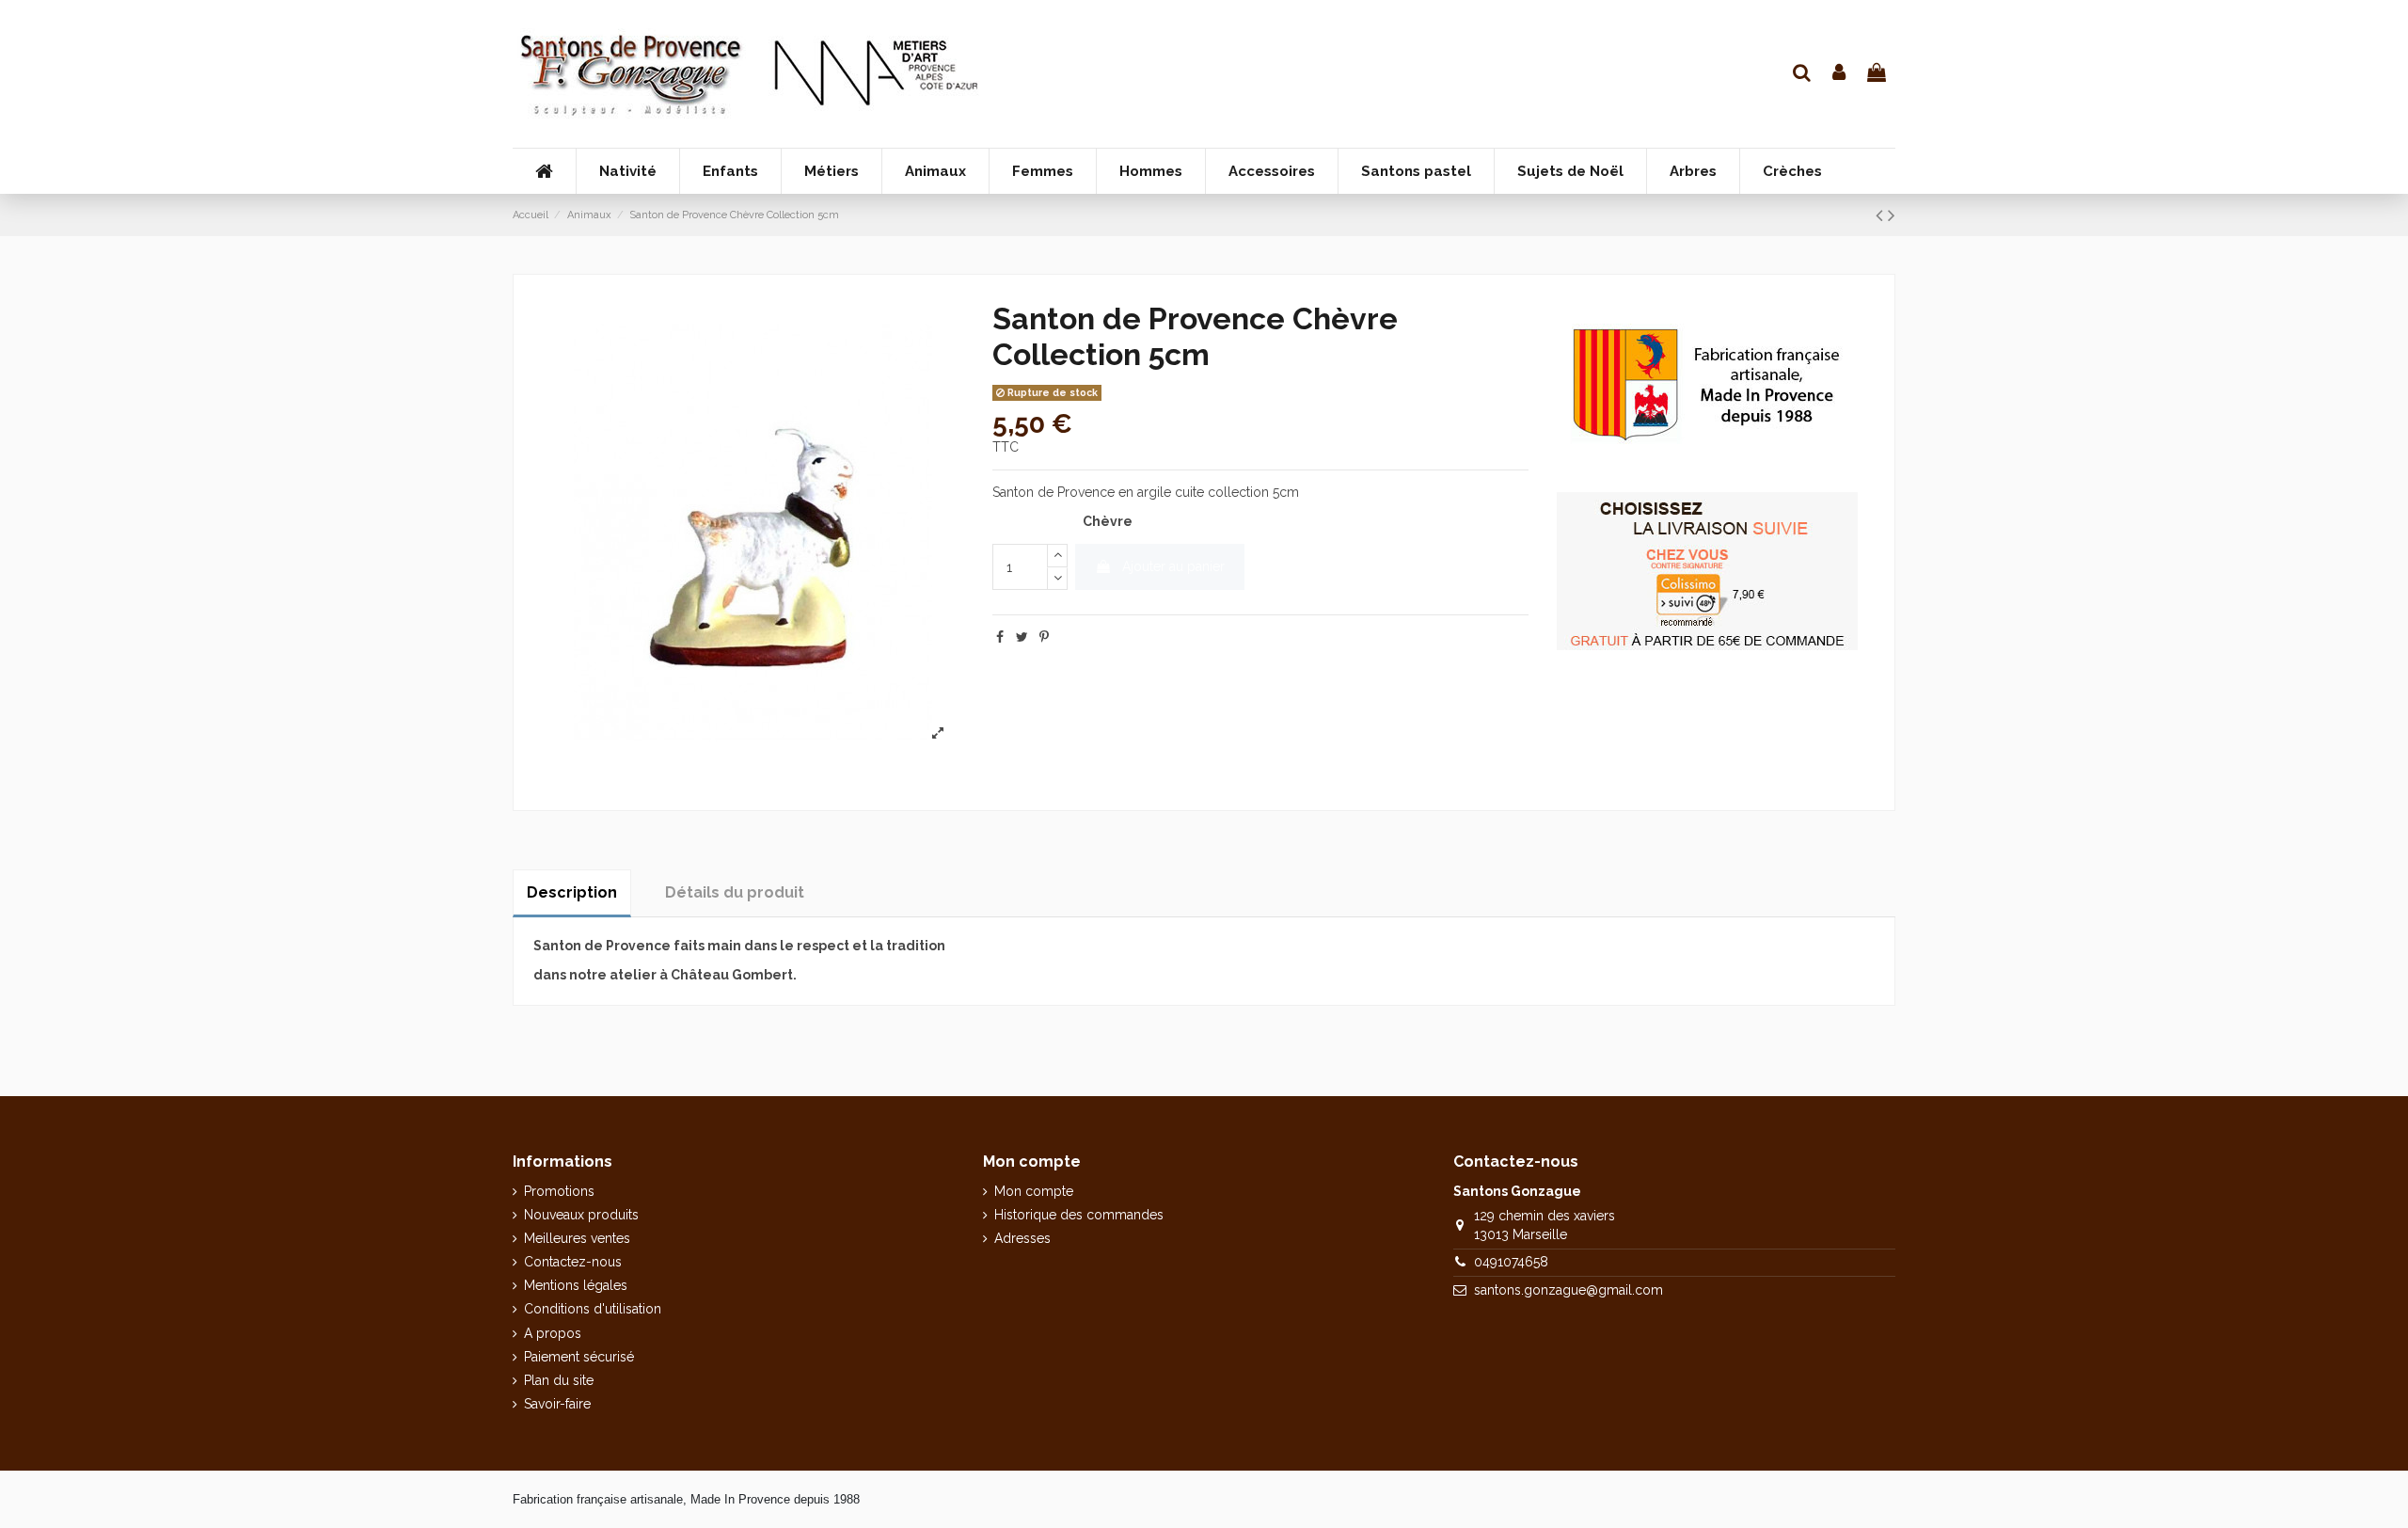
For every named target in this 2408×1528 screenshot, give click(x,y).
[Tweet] (1022, 637)
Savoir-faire (557, 1404)
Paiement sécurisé (579, 1357)
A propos (553, 1333)
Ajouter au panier (1173, 566)
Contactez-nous (573, 1262)
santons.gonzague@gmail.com (1568, 1290)
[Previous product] (1882, 215)
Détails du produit (735, 892)
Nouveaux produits (581, 1215)
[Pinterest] (1044, 637)
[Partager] (1000, 637)
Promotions (559, 1191)
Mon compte (1034, 1191)
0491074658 (1511, 1262)
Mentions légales (576, 1285)
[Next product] (1892, 215)
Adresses (1022, 1238)
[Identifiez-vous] (1840, 74)
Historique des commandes (1079, 1215)
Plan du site (559, 1380)
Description (572, 892)
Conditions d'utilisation (593, 1309)
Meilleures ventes (577, 1238)
